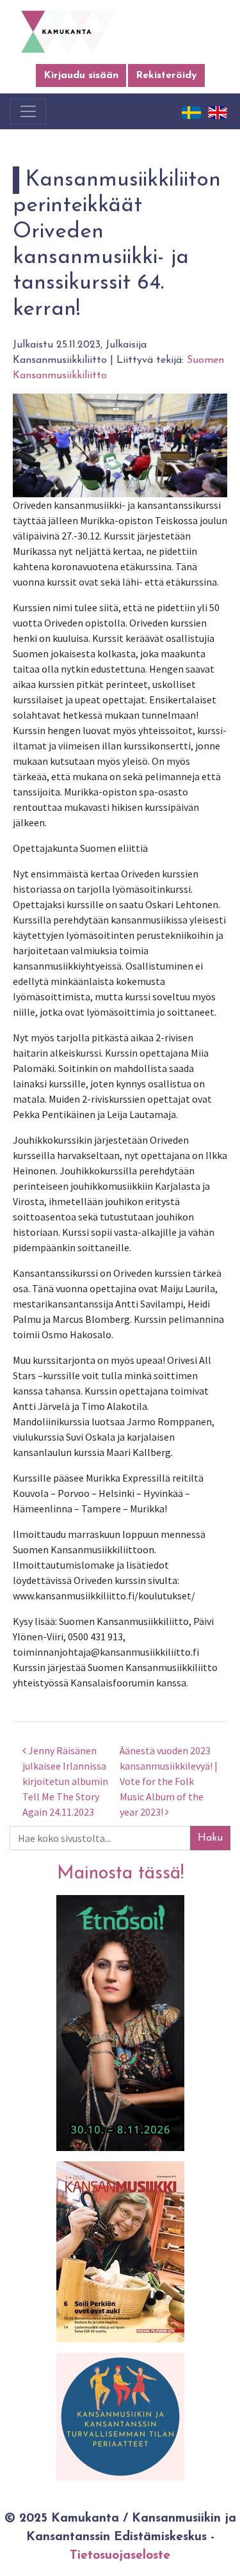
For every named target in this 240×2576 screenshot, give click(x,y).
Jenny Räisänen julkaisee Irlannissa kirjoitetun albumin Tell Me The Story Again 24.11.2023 (65, 1781)
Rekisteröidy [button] (166, 76)
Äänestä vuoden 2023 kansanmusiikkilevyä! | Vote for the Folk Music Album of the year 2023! (169, 1781)
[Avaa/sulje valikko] (28, 111)
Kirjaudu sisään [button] (81, 76)
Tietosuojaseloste (120, 2556)
